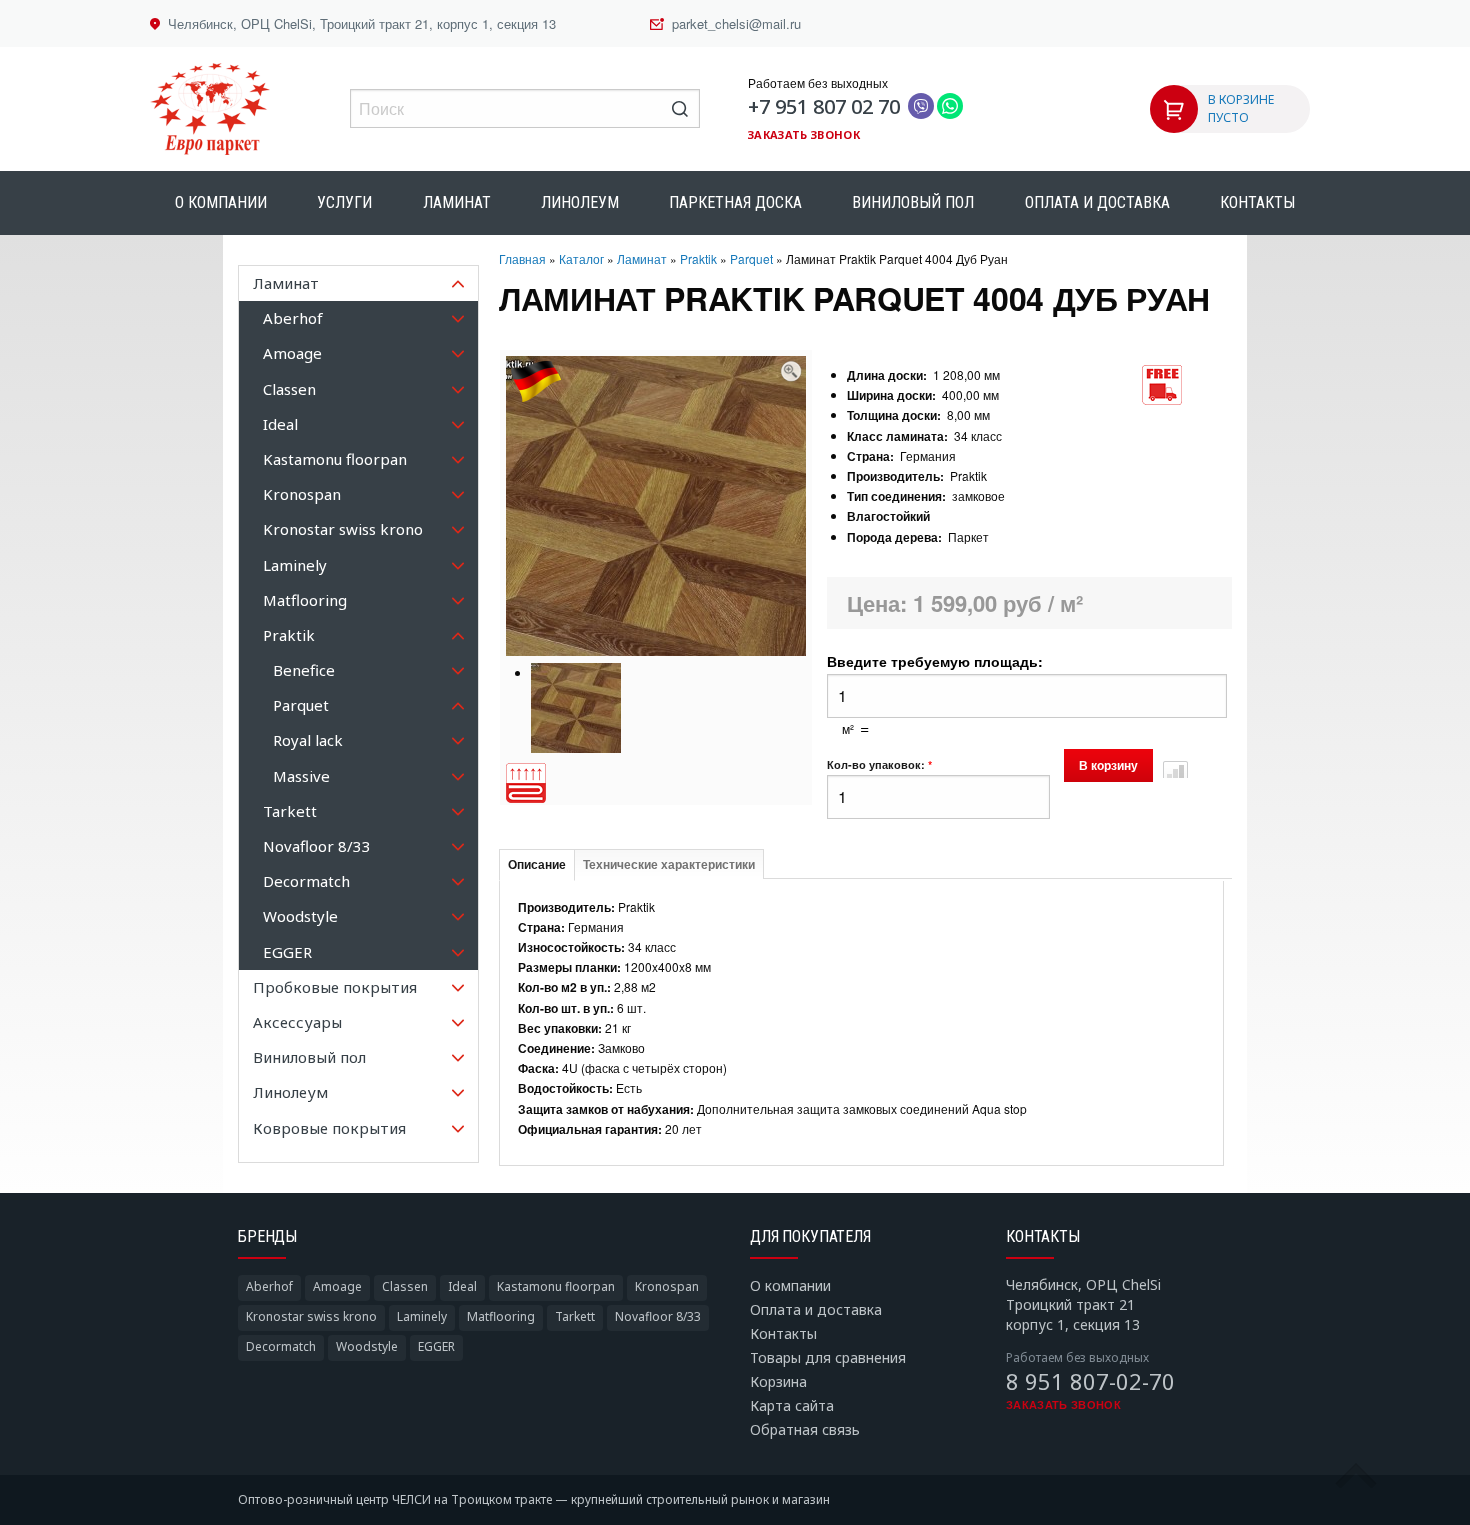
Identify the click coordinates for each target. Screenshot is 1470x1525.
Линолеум (580, 202)
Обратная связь (805, 1429)
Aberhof (269, 1286)
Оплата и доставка (1097, 202)
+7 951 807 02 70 (824, 106)
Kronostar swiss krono (311, 1316)
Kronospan (667, 1286)
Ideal (462, 1286)
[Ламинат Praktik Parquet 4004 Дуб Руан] (791, 364)
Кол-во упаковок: (879, 764)
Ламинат (457, 202)
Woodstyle (367, 1346)
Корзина (778, 1381)
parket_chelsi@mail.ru (736, 23)
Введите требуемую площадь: (935, 661)
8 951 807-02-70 (1090, 1381)
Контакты (1257, 202)
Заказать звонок (804, 134)
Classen (405, 1286)
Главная (522, 258)
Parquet (751, 258)
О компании (221, 202)
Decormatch (281, 1346)
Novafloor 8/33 (658, 1316)
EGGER (436, 1346)
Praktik (698, 258)
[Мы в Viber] (921, 107)
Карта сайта (792, 1405)
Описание (537, 865)
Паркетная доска (735, 202)
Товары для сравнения (828, 1357)
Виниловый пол (913, 202)
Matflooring (501, 1316)
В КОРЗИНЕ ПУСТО (1241, 108)
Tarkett (575, 1316)
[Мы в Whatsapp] (950, 107)
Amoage (337, 1286)
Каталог (581, 258)
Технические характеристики (669, 865)
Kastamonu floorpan (556, 1286)
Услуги (344, 202)
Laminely (422, 1316)
